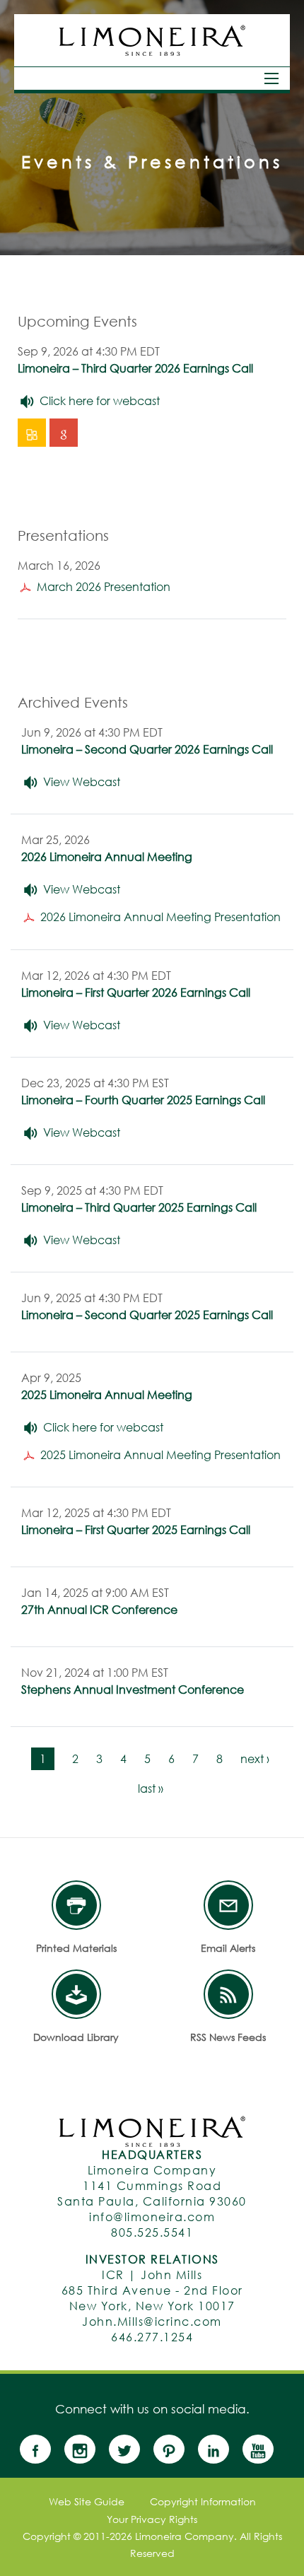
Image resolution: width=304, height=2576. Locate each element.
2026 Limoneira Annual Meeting (107, 856)
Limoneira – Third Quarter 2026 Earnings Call (135, 368)
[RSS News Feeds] (228, 1994)
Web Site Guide (87, 2502)
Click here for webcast (100, 400)
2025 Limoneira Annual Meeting (107, 1394)
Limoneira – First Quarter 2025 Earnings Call (136, 1529)
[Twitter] (130, 2449)
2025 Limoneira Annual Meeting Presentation (160, 1454)
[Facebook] (41, 2449)
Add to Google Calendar (65, 433)
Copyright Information (203, 2502)
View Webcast (82, 781)
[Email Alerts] (228, 1905)
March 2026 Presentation (104, 586)
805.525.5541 (152, 2232)
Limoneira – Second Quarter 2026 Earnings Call (147, 749)
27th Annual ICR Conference (99, 1609)
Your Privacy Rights (152, 2519)
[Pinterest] (174, 2449)
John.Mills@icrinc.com (152, 2321)
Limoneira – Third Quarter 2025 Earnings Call (139, 1207)
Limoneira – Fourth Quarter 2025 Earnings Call (143, 1100)
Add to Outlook (34, 433)
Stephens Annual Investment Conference (133, 1689)
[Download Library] (76, 1994)
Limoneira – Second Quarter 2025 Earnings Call (147, 1315)
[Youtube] (263, 2449)
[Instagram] (85, 2449)
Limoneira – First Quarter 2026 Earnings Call (136, 992)
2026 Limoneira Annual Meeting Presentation (160, 917)
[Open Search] (271, 78)
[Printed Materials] (76, 1905)
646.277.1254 (152, 2337)
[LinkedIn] (219, 2449)
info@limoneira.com (152, 2217)
